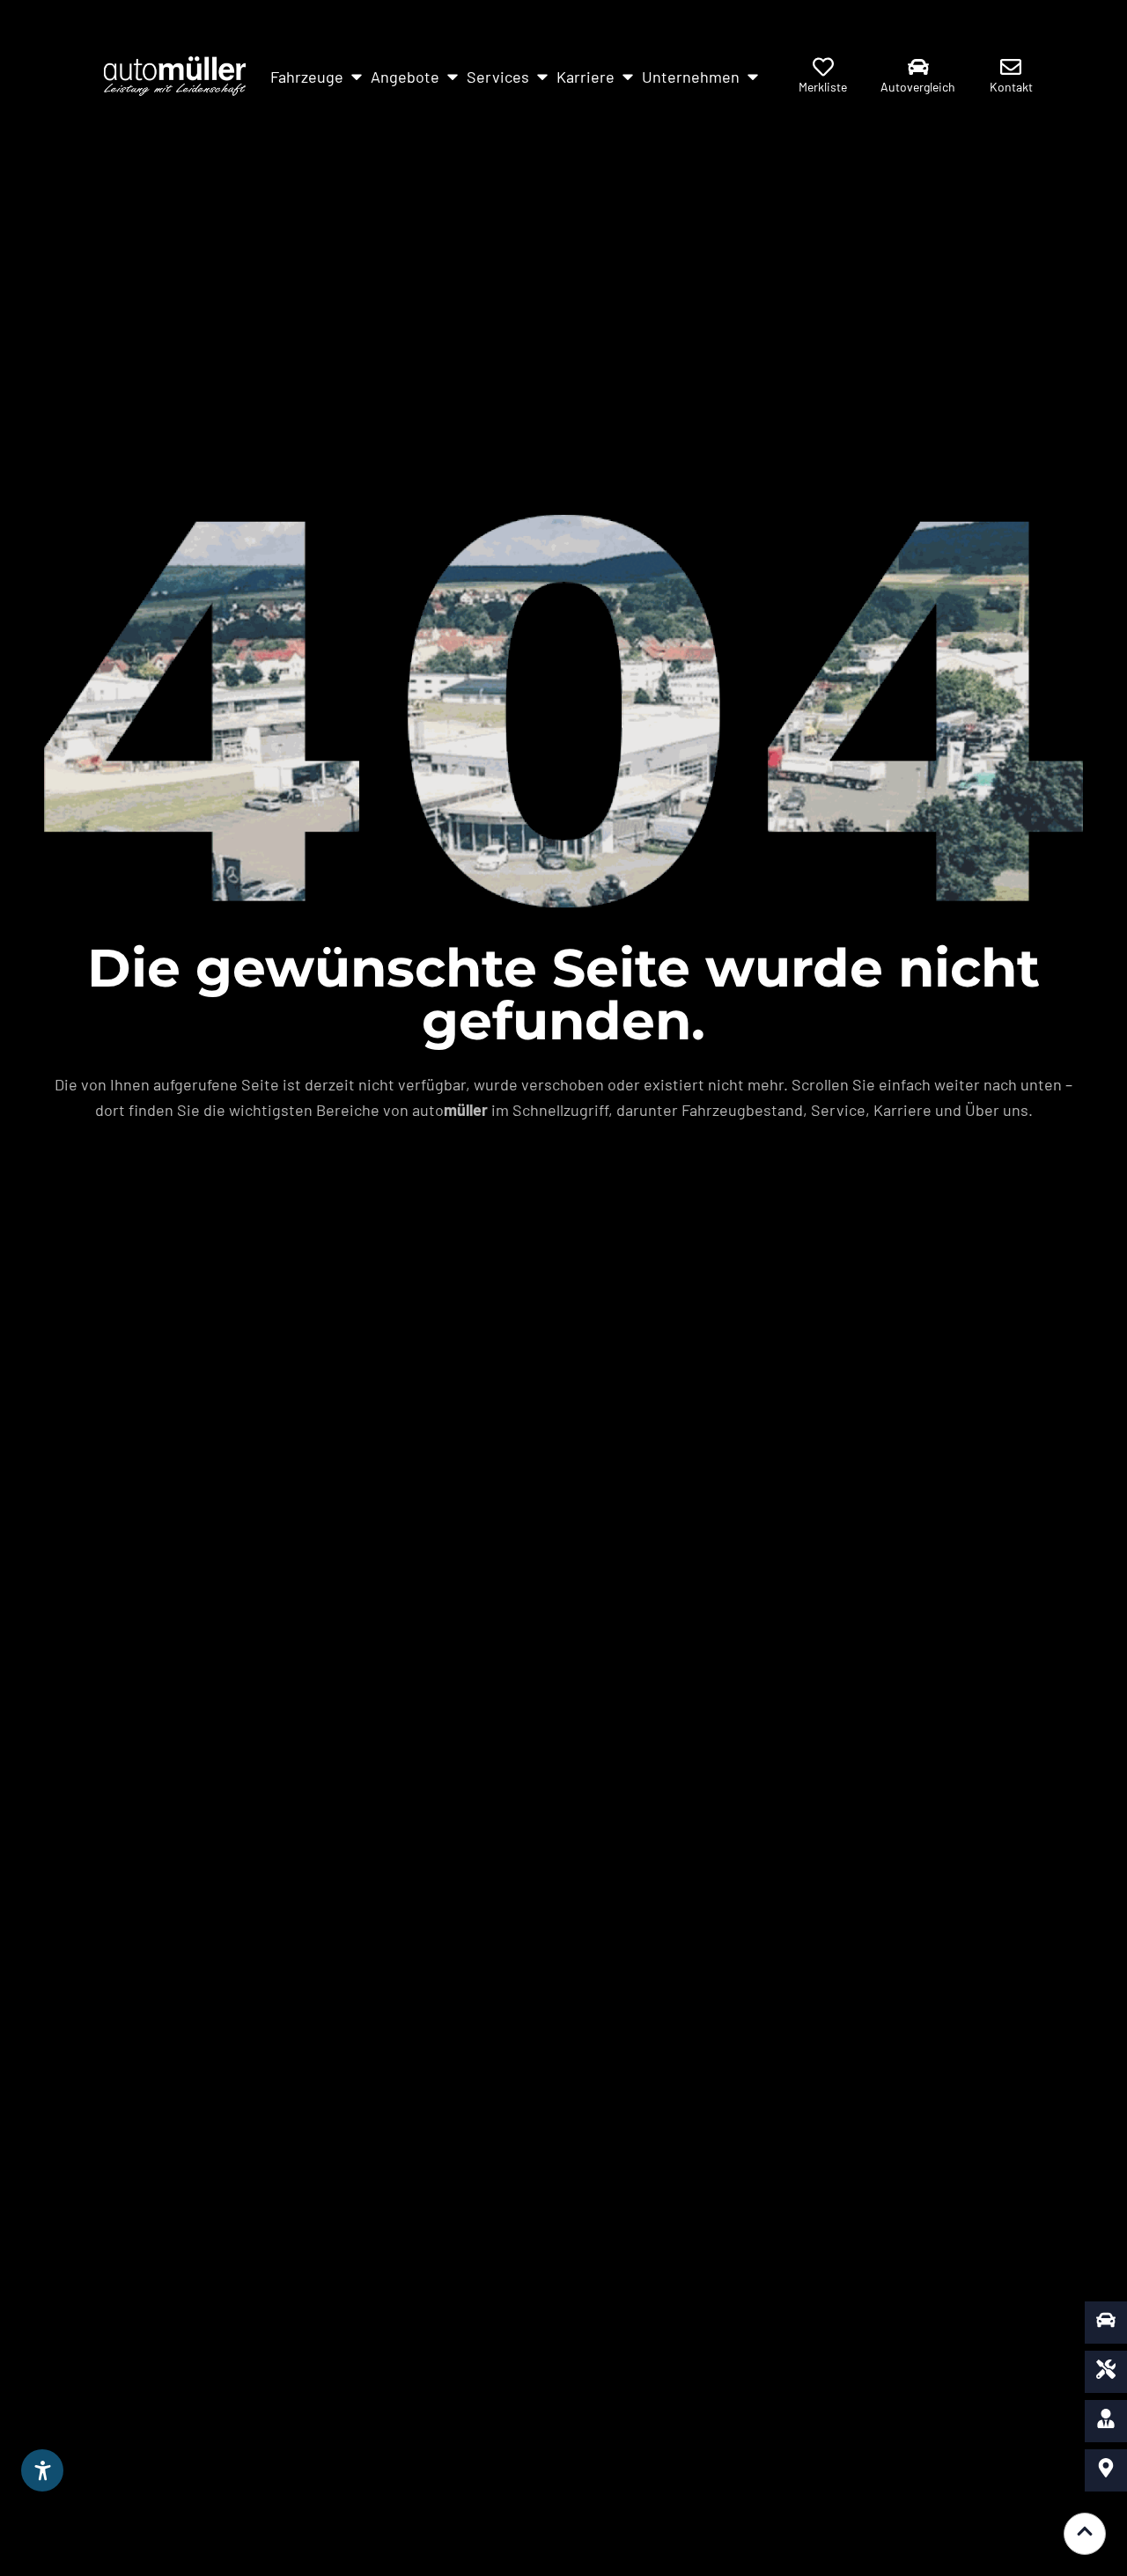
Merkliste (823, 87)
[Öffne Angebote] (453, 77)
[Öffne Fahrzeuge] (357, 77)
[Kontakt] (1011, 67)
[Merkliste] (823, 67)
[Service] (1106, 2372)
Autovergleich (918, 87)
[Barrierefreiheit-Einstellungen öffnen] (42, 2470)
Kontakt (1011, 87)
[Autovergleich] (918, 67)
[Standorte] (1106, 2470)
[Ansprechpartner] (1106, 2421)
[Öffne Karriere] (628, 77)
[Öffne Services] (542, 77)
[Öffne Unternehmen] (753, 77)
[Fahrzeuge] (1106, 2323)
